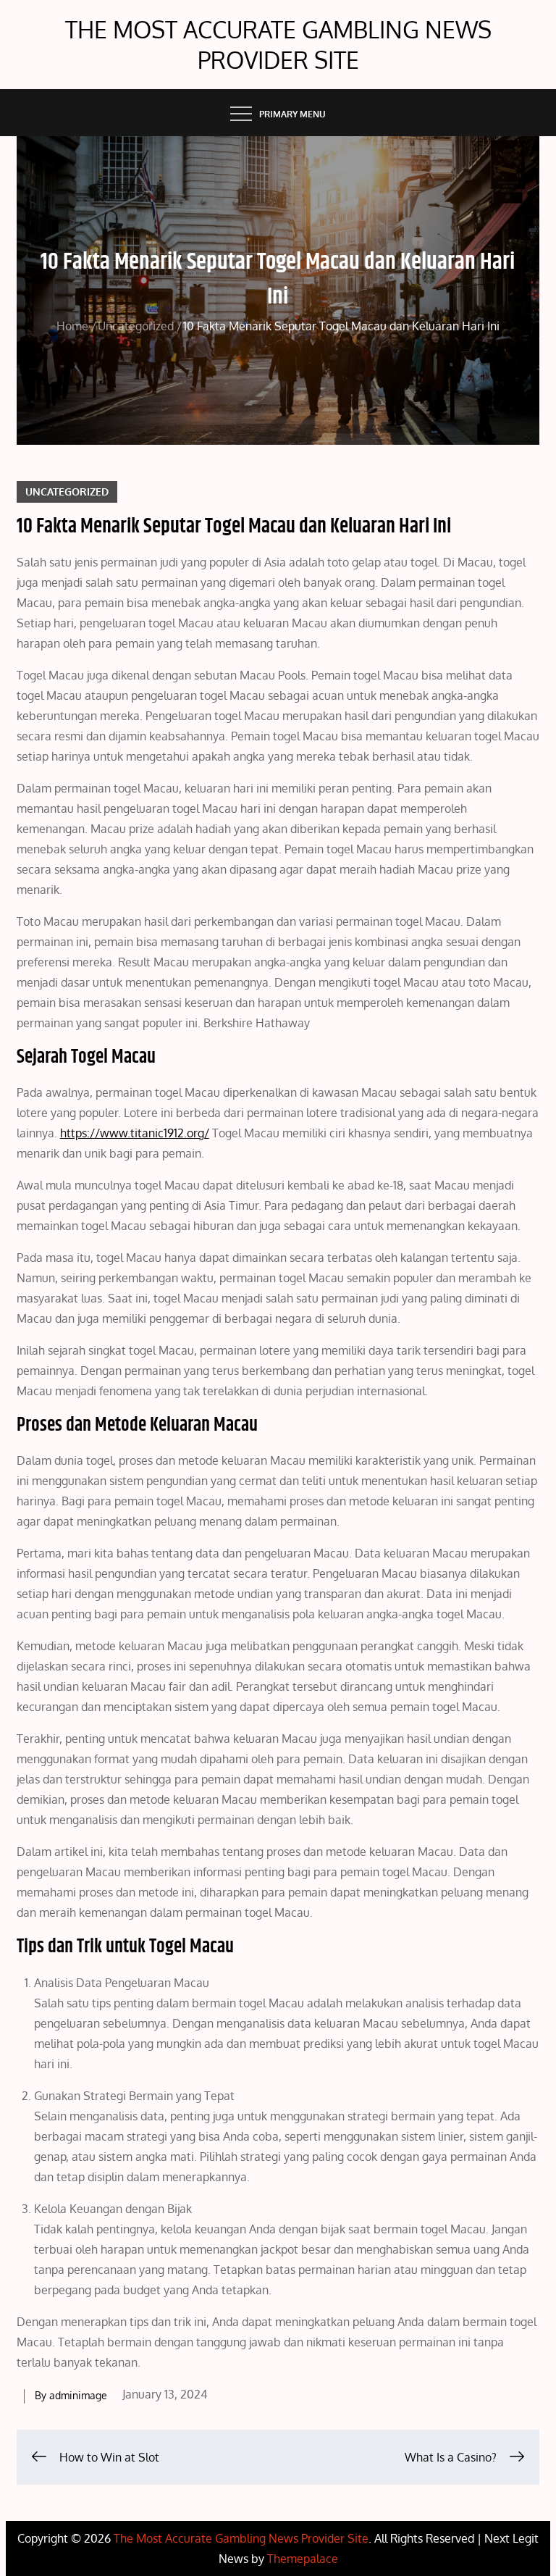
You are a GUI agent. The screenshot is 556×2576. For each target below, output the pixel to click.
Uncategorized (67, 492)
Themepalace (303, 2559)
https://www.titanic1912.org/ (135, 1133)
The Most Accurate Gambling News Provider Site (278, 45)
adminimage (78, 2395)
